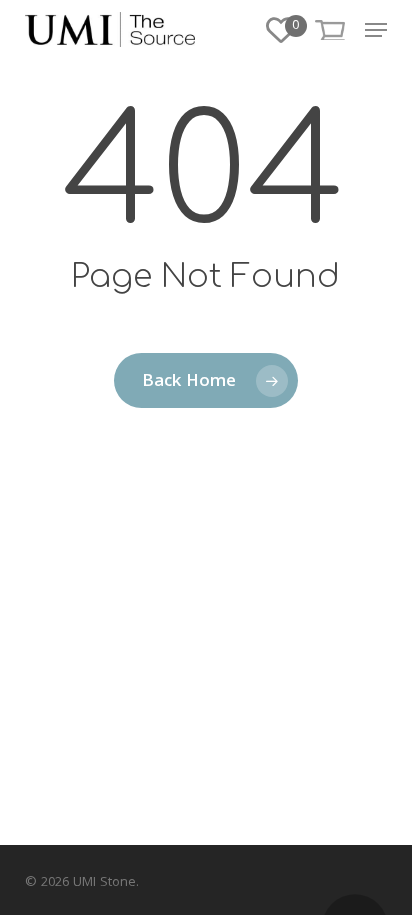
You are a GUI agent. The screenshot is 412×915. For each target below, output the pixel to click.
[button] (376, 30)
